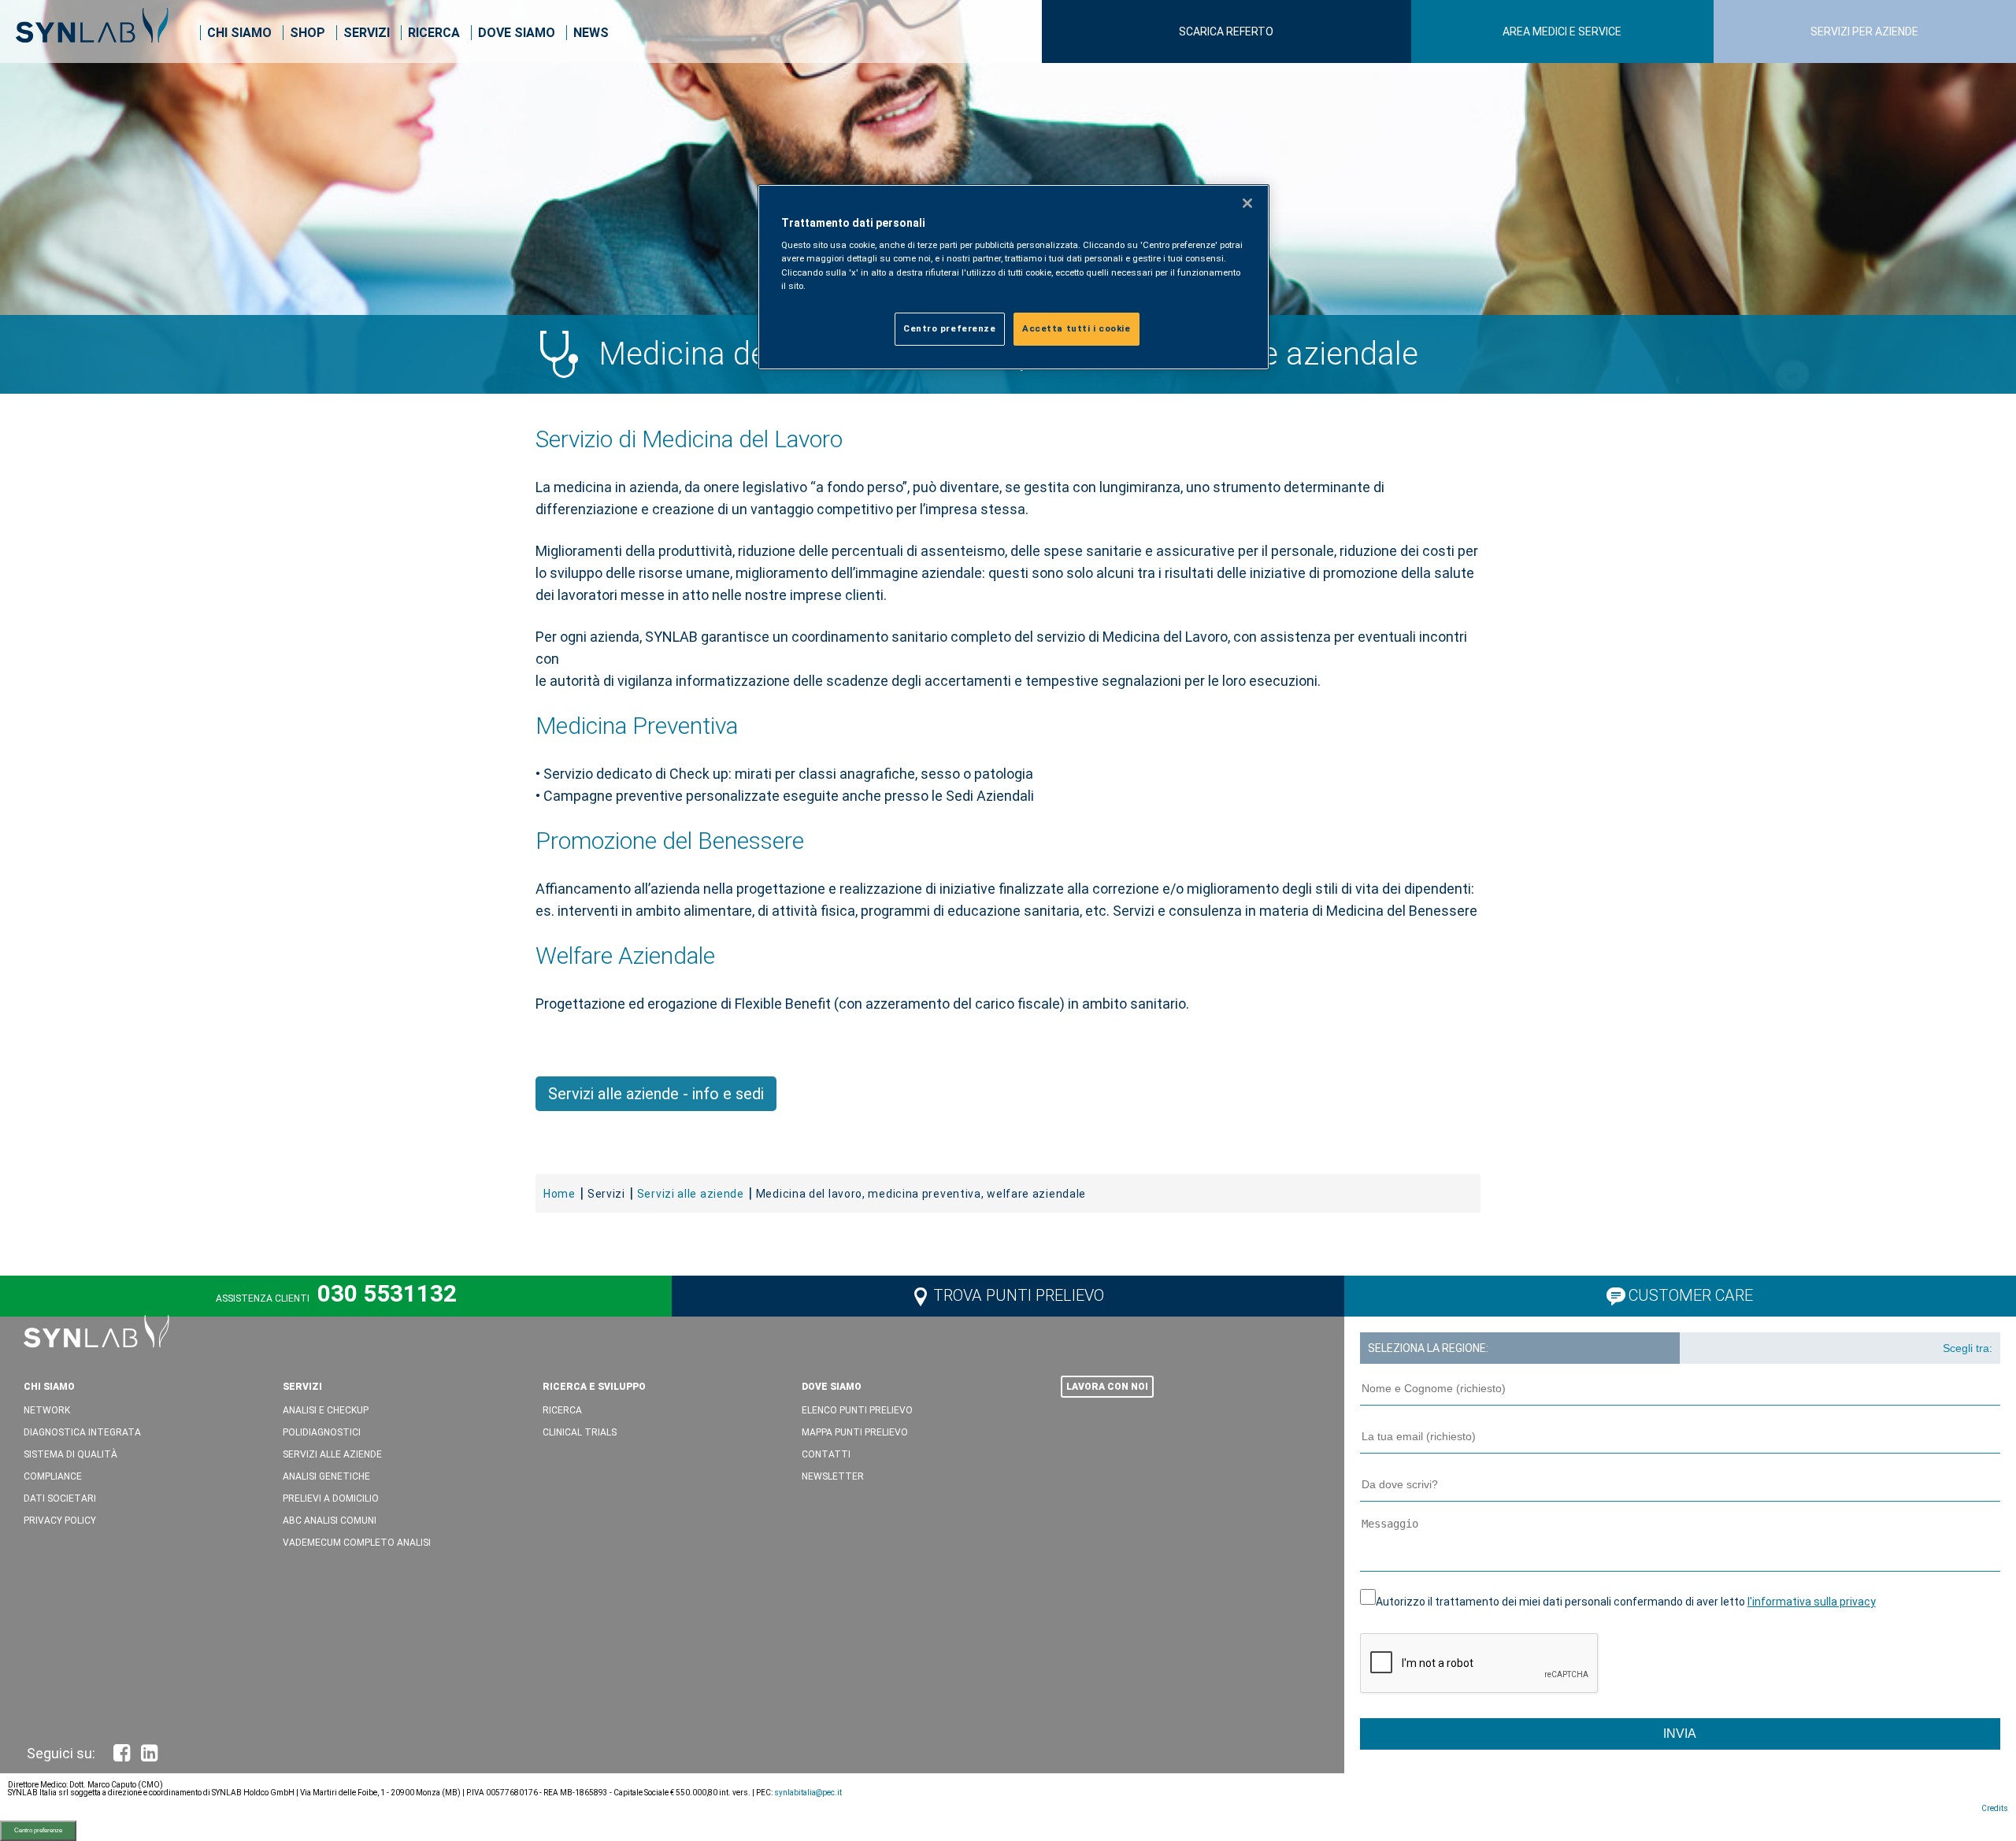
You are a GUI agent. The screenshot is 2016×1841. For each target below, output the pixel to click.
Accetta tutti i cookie (1077, 328)
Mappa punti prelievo (855, 1432)
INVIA (1680, 1734)
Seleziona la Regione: (1428, 1348)
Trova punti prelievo (1019, 1295)
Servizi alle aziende (332, 1454)
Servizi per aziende (1864, 31)
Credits (1995, 1808)
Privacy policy (60, 1521)
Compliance (53, 1476)
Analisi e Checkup (326, 1410)
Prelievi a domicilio (331, 1498)
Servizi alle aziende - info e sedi (656, 1094)
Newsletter (833, 1476)
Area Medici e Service (1562, 31)
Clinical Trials (580, 1432)
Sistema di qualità (70, 1454)
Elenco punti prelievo (857, 1410)
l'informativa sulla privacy (1812, 1602)
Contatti (826, 1454)
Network (47, 1410)
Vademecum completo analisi (357, 1543)
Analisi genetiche (326, 1476)
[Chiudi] (1247, 203)
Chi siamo (239, 33)
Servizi (367, 33)
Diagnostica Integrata (82, 1432)
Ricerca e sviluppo (594, 1387)
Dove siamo (517, 33)
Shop (308, 33)
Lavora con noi (1107, 1387)
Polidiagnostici (322, 1432)
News (591, 33)
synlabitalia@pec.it (808, 1793)
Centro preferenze (38, 1830)
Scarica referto (1226, 31)
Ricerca (434, 33)
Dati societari (60, 1498)
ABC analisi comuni (330, 1521)
